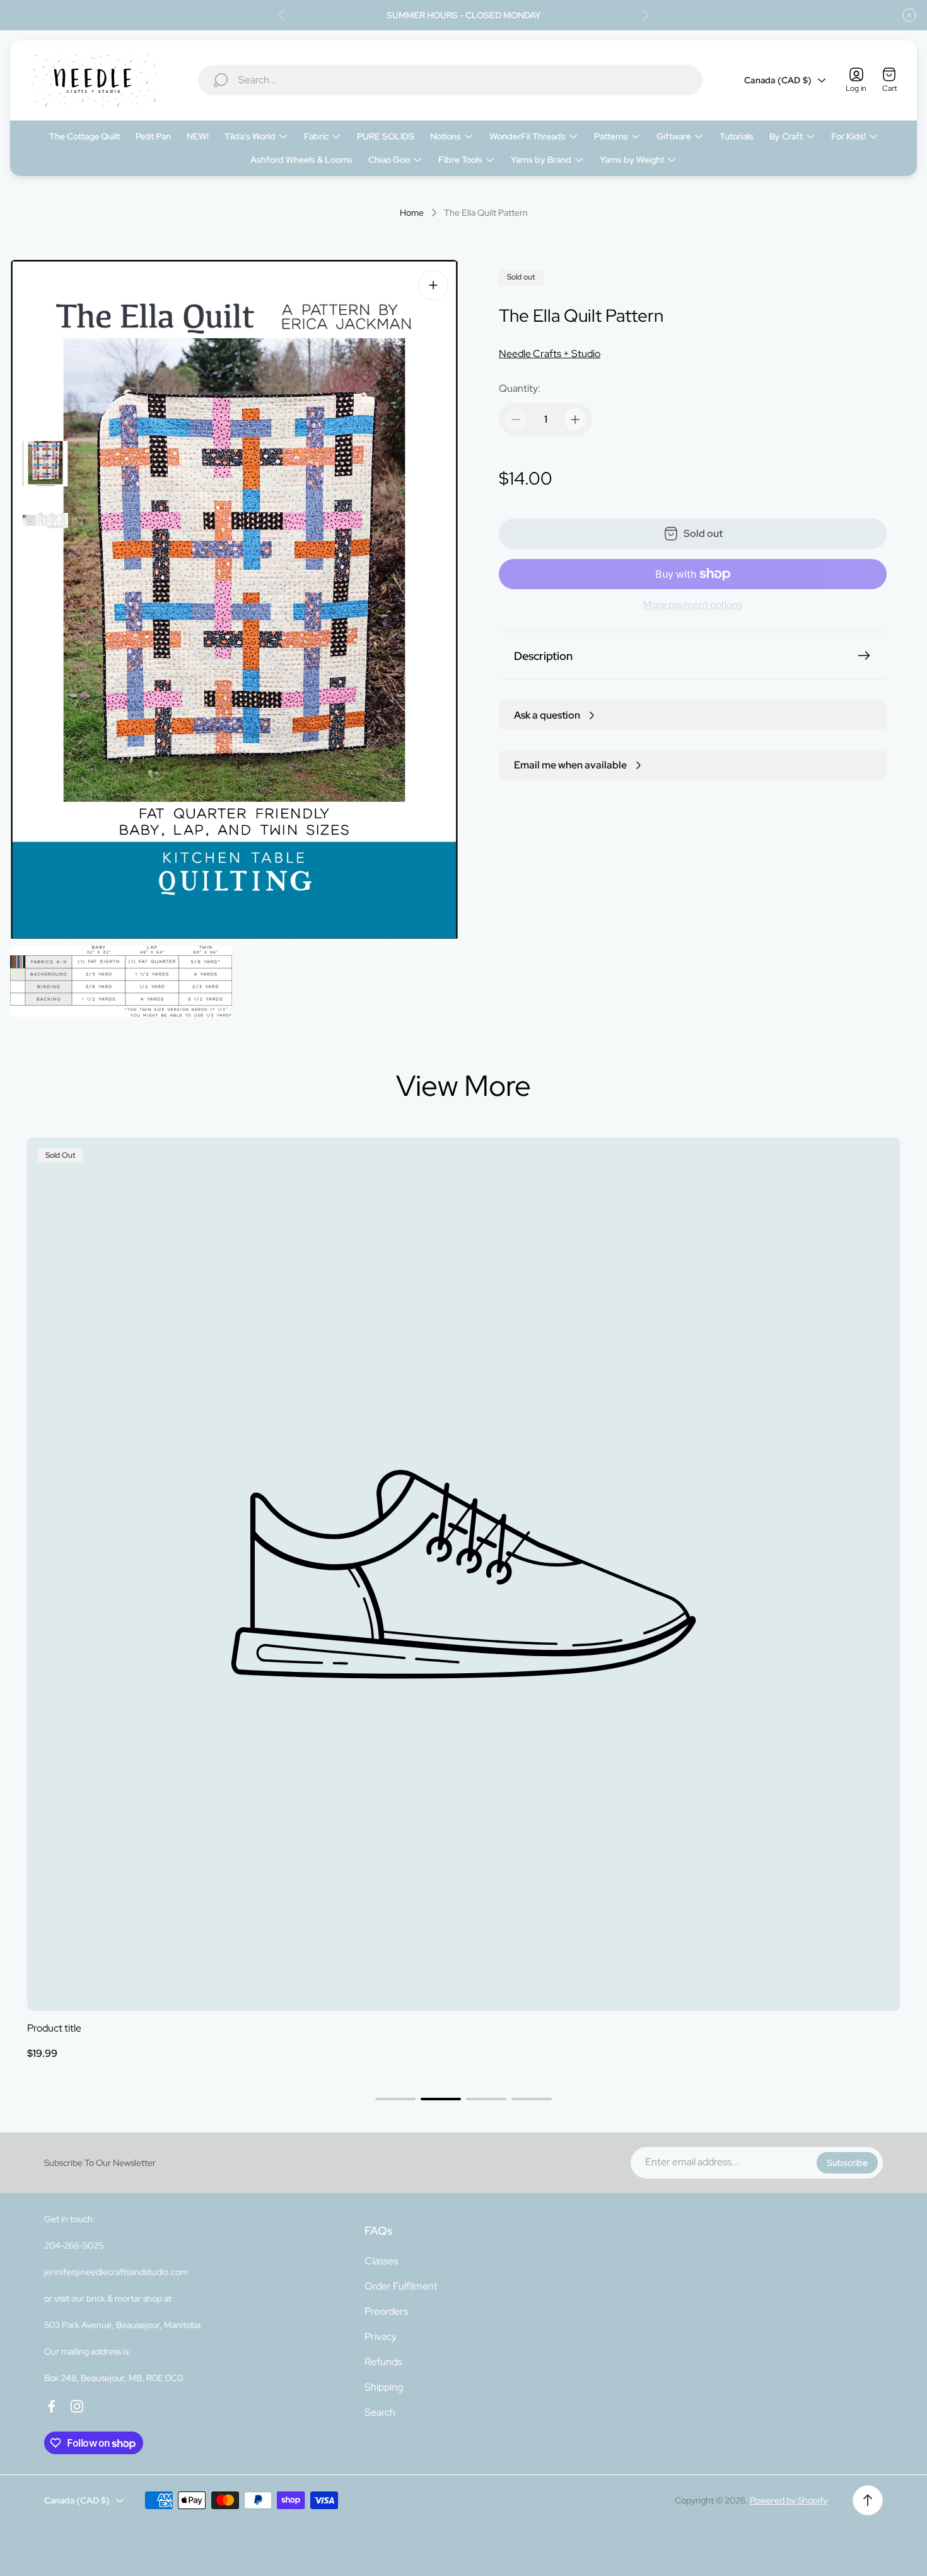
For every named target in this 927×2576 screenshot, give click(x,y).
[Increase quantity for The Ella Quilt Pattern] (575, 420)
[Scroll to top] (868, 2500)
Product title (54, 2028)
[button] (395, 2099)
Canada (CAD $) (778, 80)
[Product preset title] (463, 1574)
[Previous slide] (282, 15)
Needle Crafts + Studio (550, 354)
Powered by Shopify (789, 2500)
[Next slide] (645, 15)
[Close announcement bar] (909, 15)
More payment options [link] (693, 605)
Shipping (384, 2387)
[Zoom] (433, 285)
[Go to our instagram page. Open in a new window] (77, 2406)
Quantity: (520, 388)
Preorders (386, 2311)
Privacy (381, 2337)
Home (412, 213)
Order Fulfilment (401, 2286)
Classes (381, 2261)
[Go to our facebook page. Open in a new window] (52, 2406)
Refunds (383, 2362)
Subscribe (847, 2163)
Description (543, 656)
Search (380, 2412)
